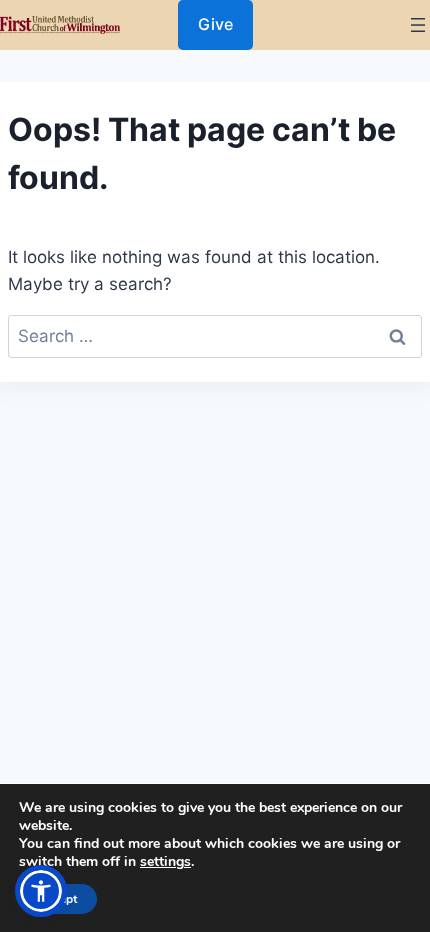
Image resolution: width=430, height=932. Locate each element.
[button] (41, 891)
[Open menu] (418, 25)
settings (165, 862)
